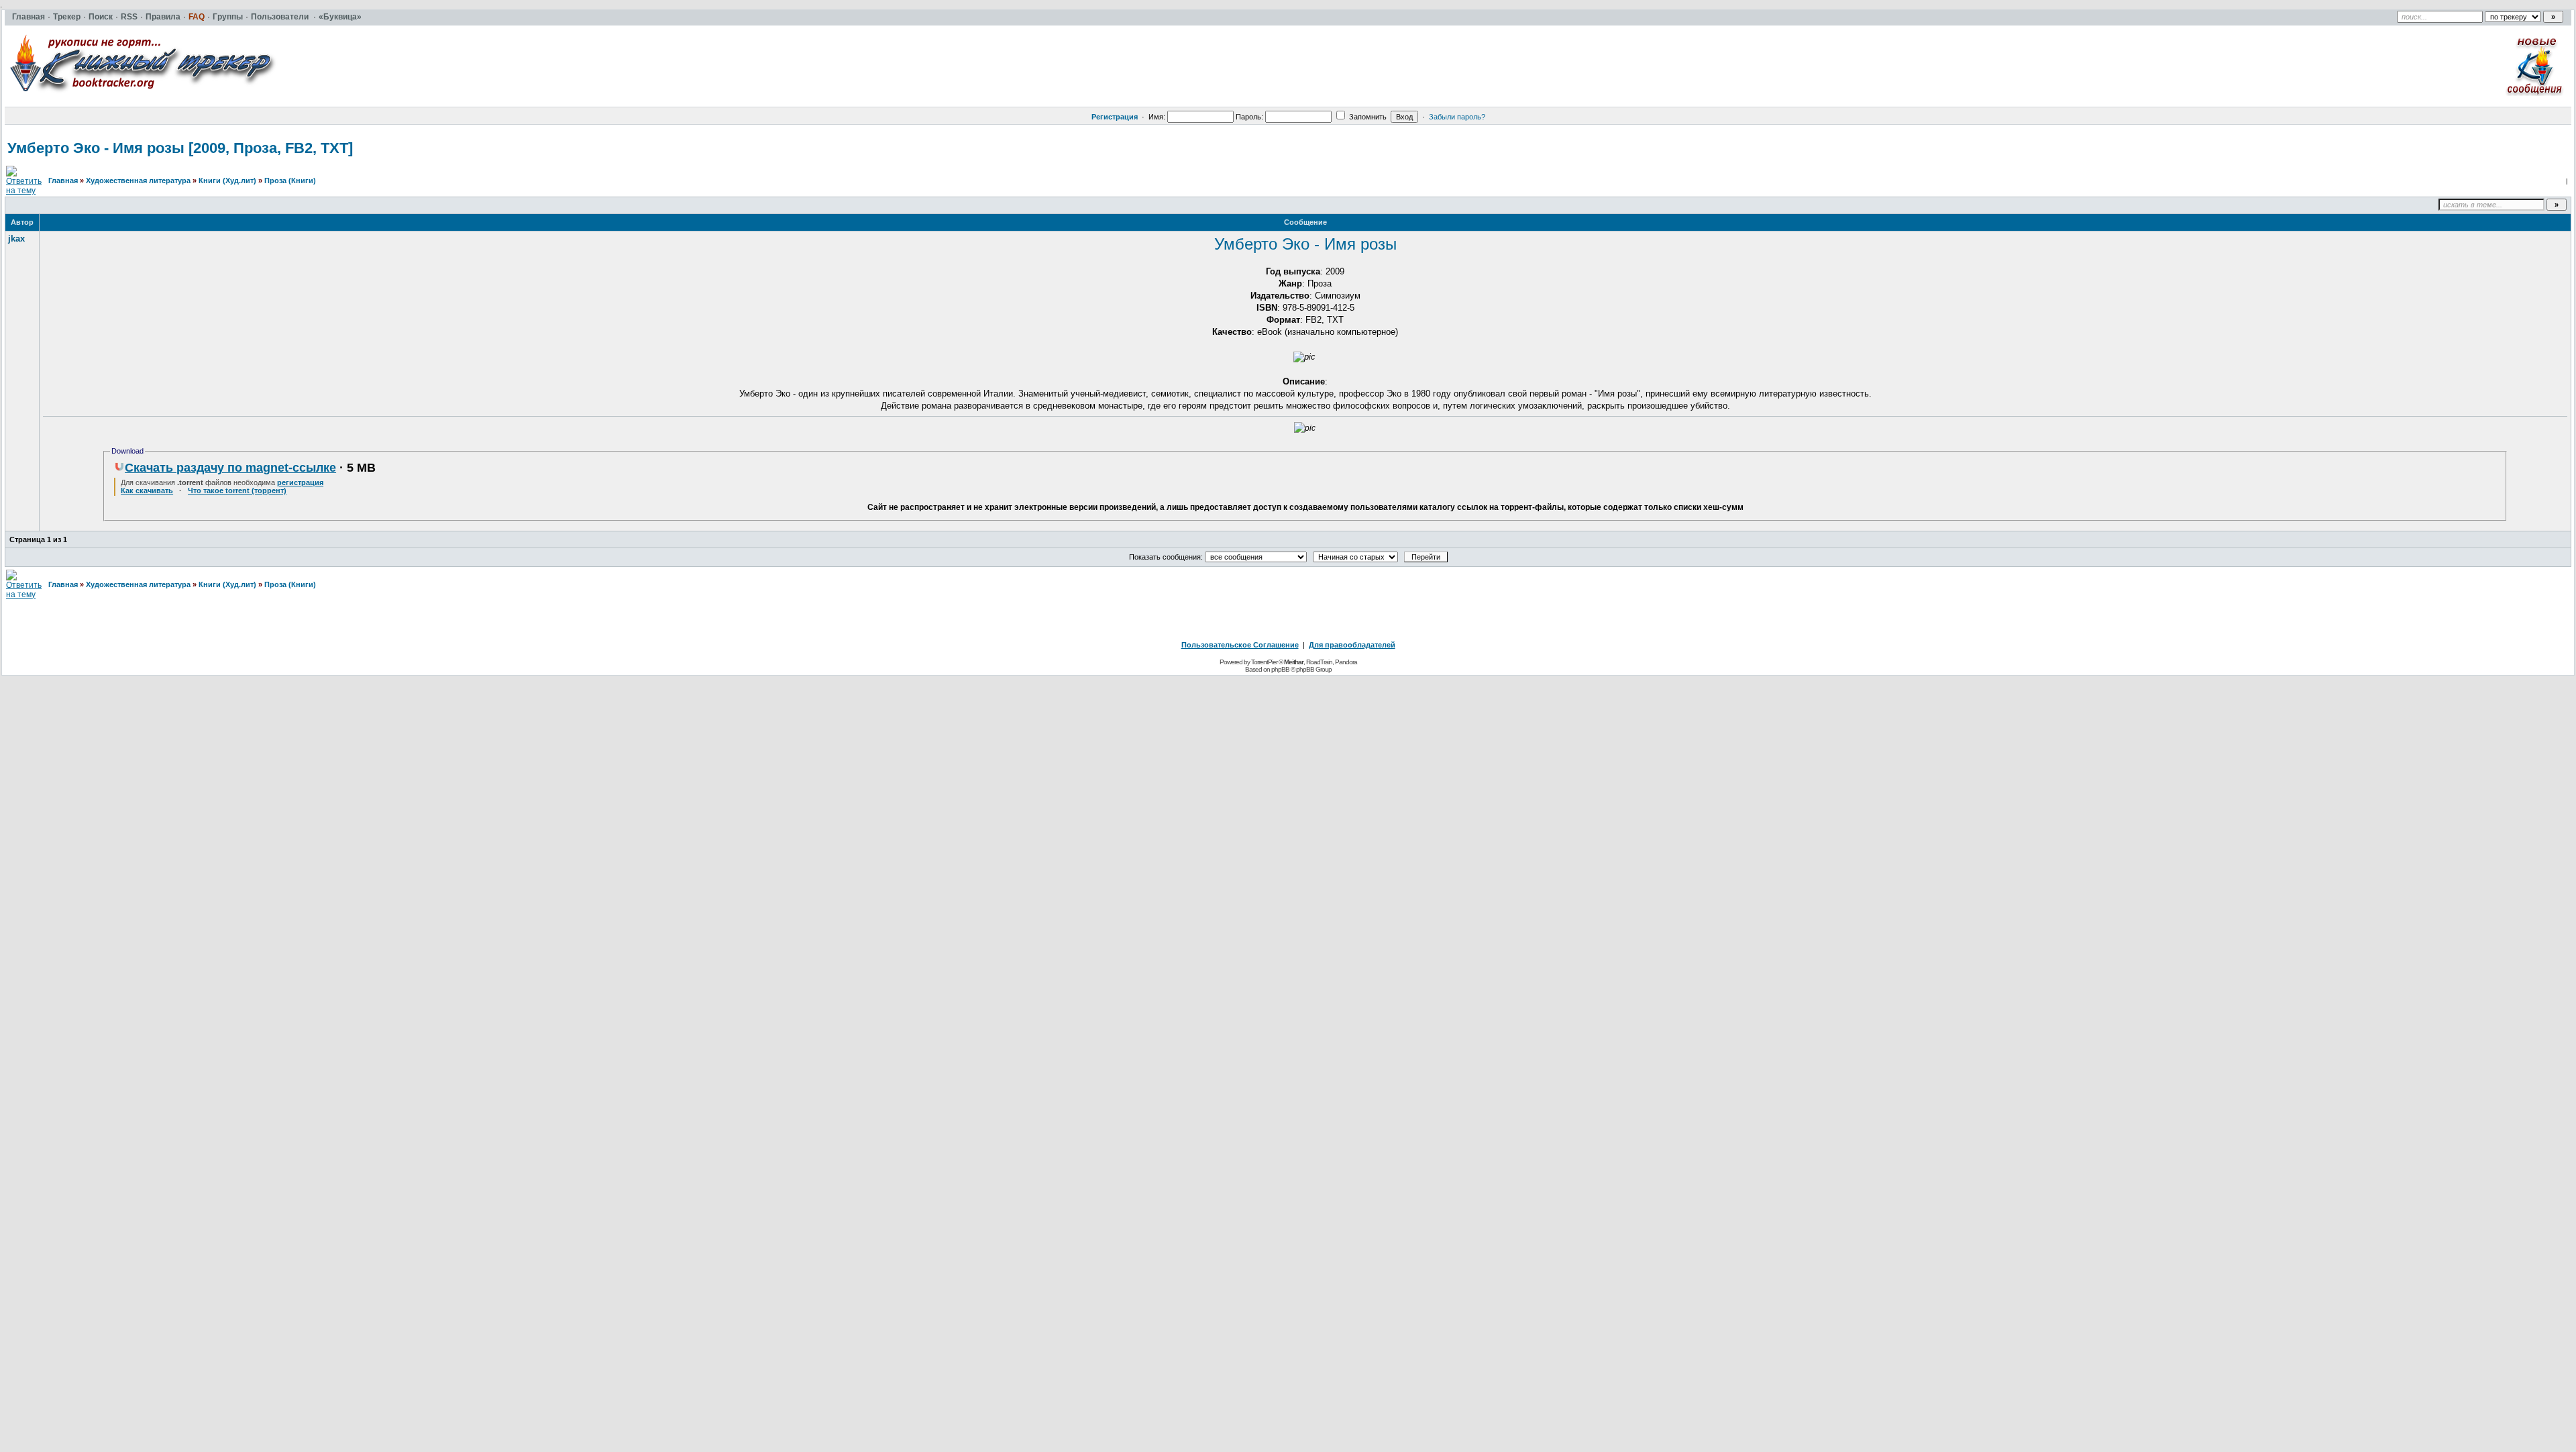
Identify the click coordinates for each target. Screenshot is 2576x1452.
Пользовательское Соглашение (1240, 645)
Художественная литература (138, 180)
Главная (63, 180)
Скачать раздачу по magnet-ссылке (230, 468)
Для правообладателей (1352, 645)
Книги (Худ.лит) (227, 180)
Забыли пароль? (1457, 117)
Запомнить (1367, 117)
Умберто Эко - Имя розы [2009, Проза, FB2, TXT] (180, 148)
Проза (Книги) (290, 180)
